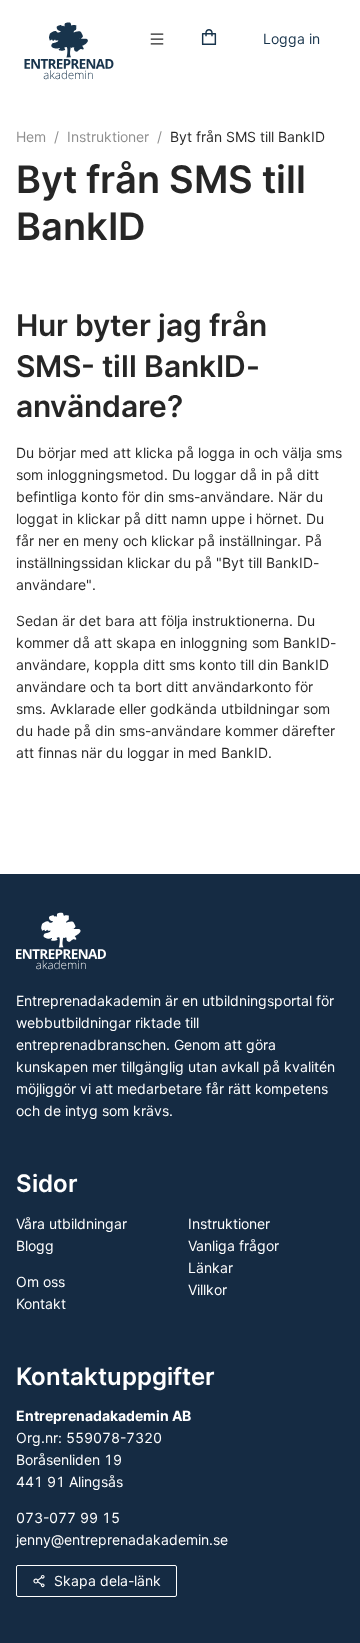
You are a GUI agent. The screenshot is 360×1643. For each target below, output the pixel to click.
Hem (31, 136)
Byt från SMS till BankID (247, 136)
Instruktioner (108, 136)
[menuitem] (162, 40)
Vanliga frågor (233, 1245)
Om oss (40, 1281)
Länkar (210, 1267)
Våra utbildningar (71, 1223)
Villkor (207, 1289)
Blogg (35, 1245)
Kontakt (41, 1303)
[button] (162, 39)
